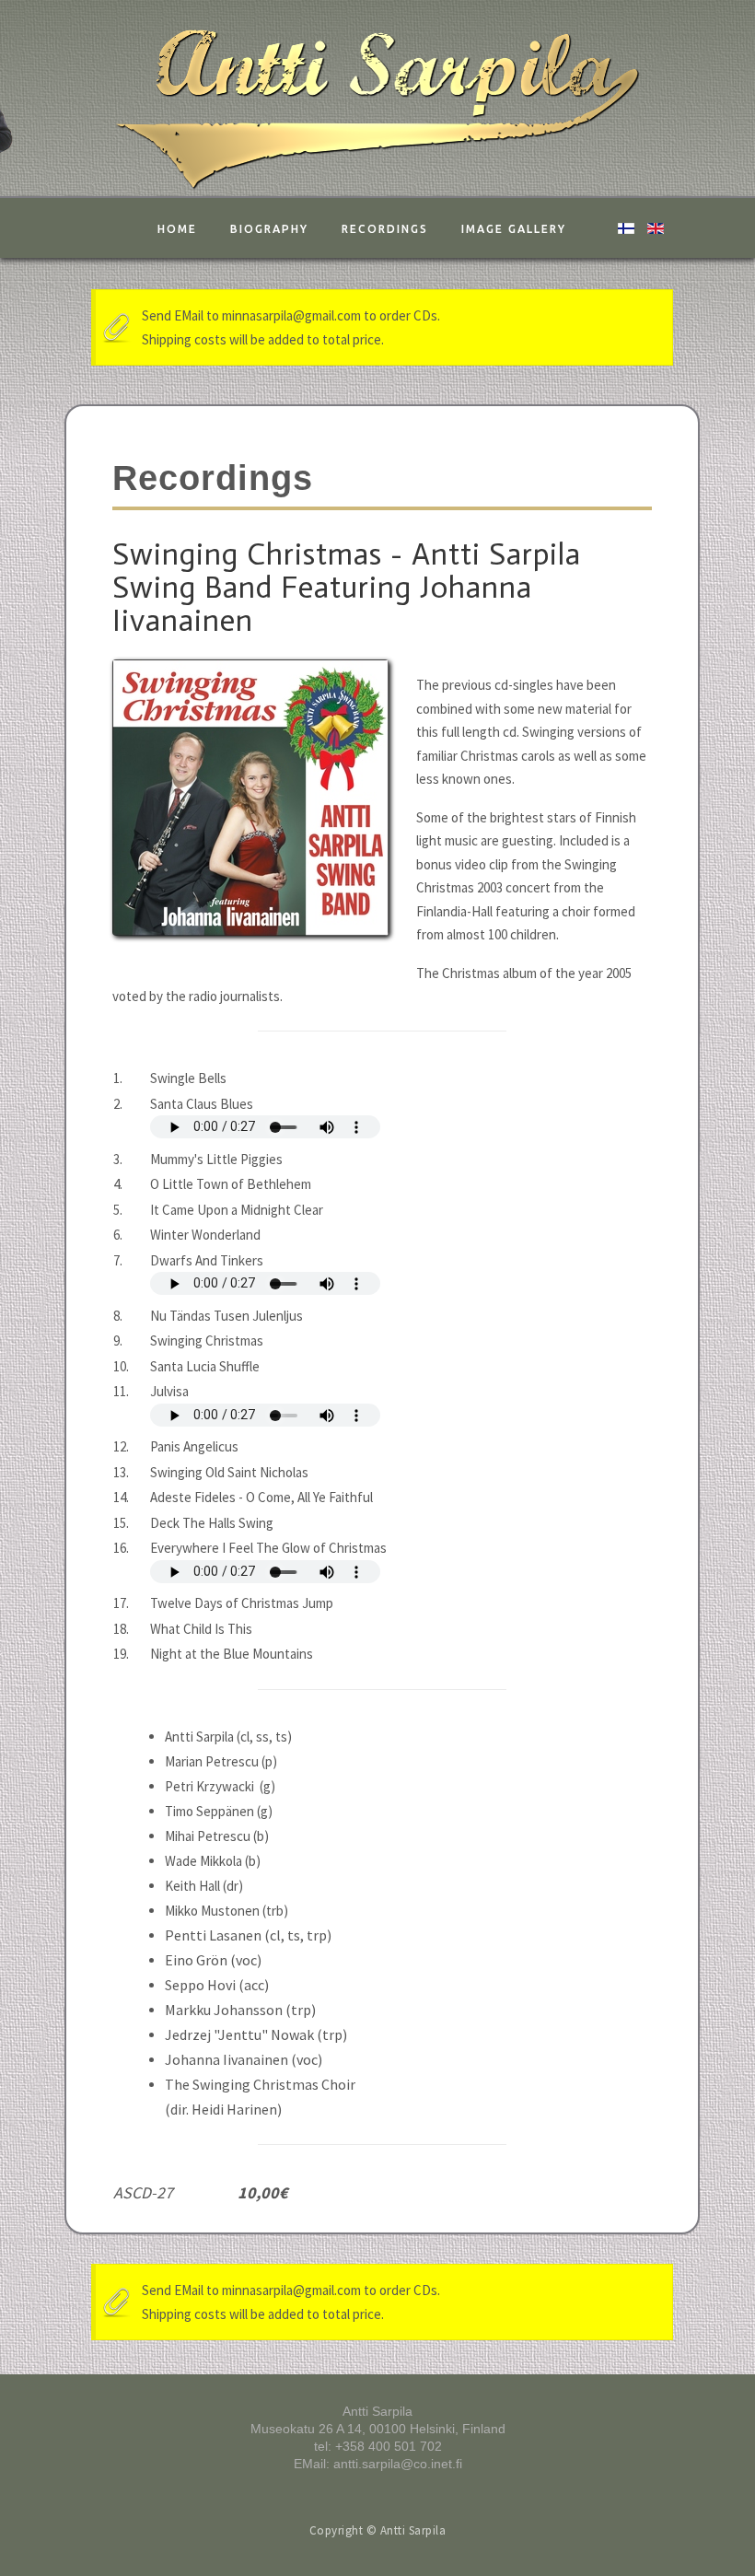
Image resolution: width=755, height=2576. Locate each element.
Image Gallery (514, 229)
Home (177, 229)
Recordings (385, 229)
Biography (269, 229)
